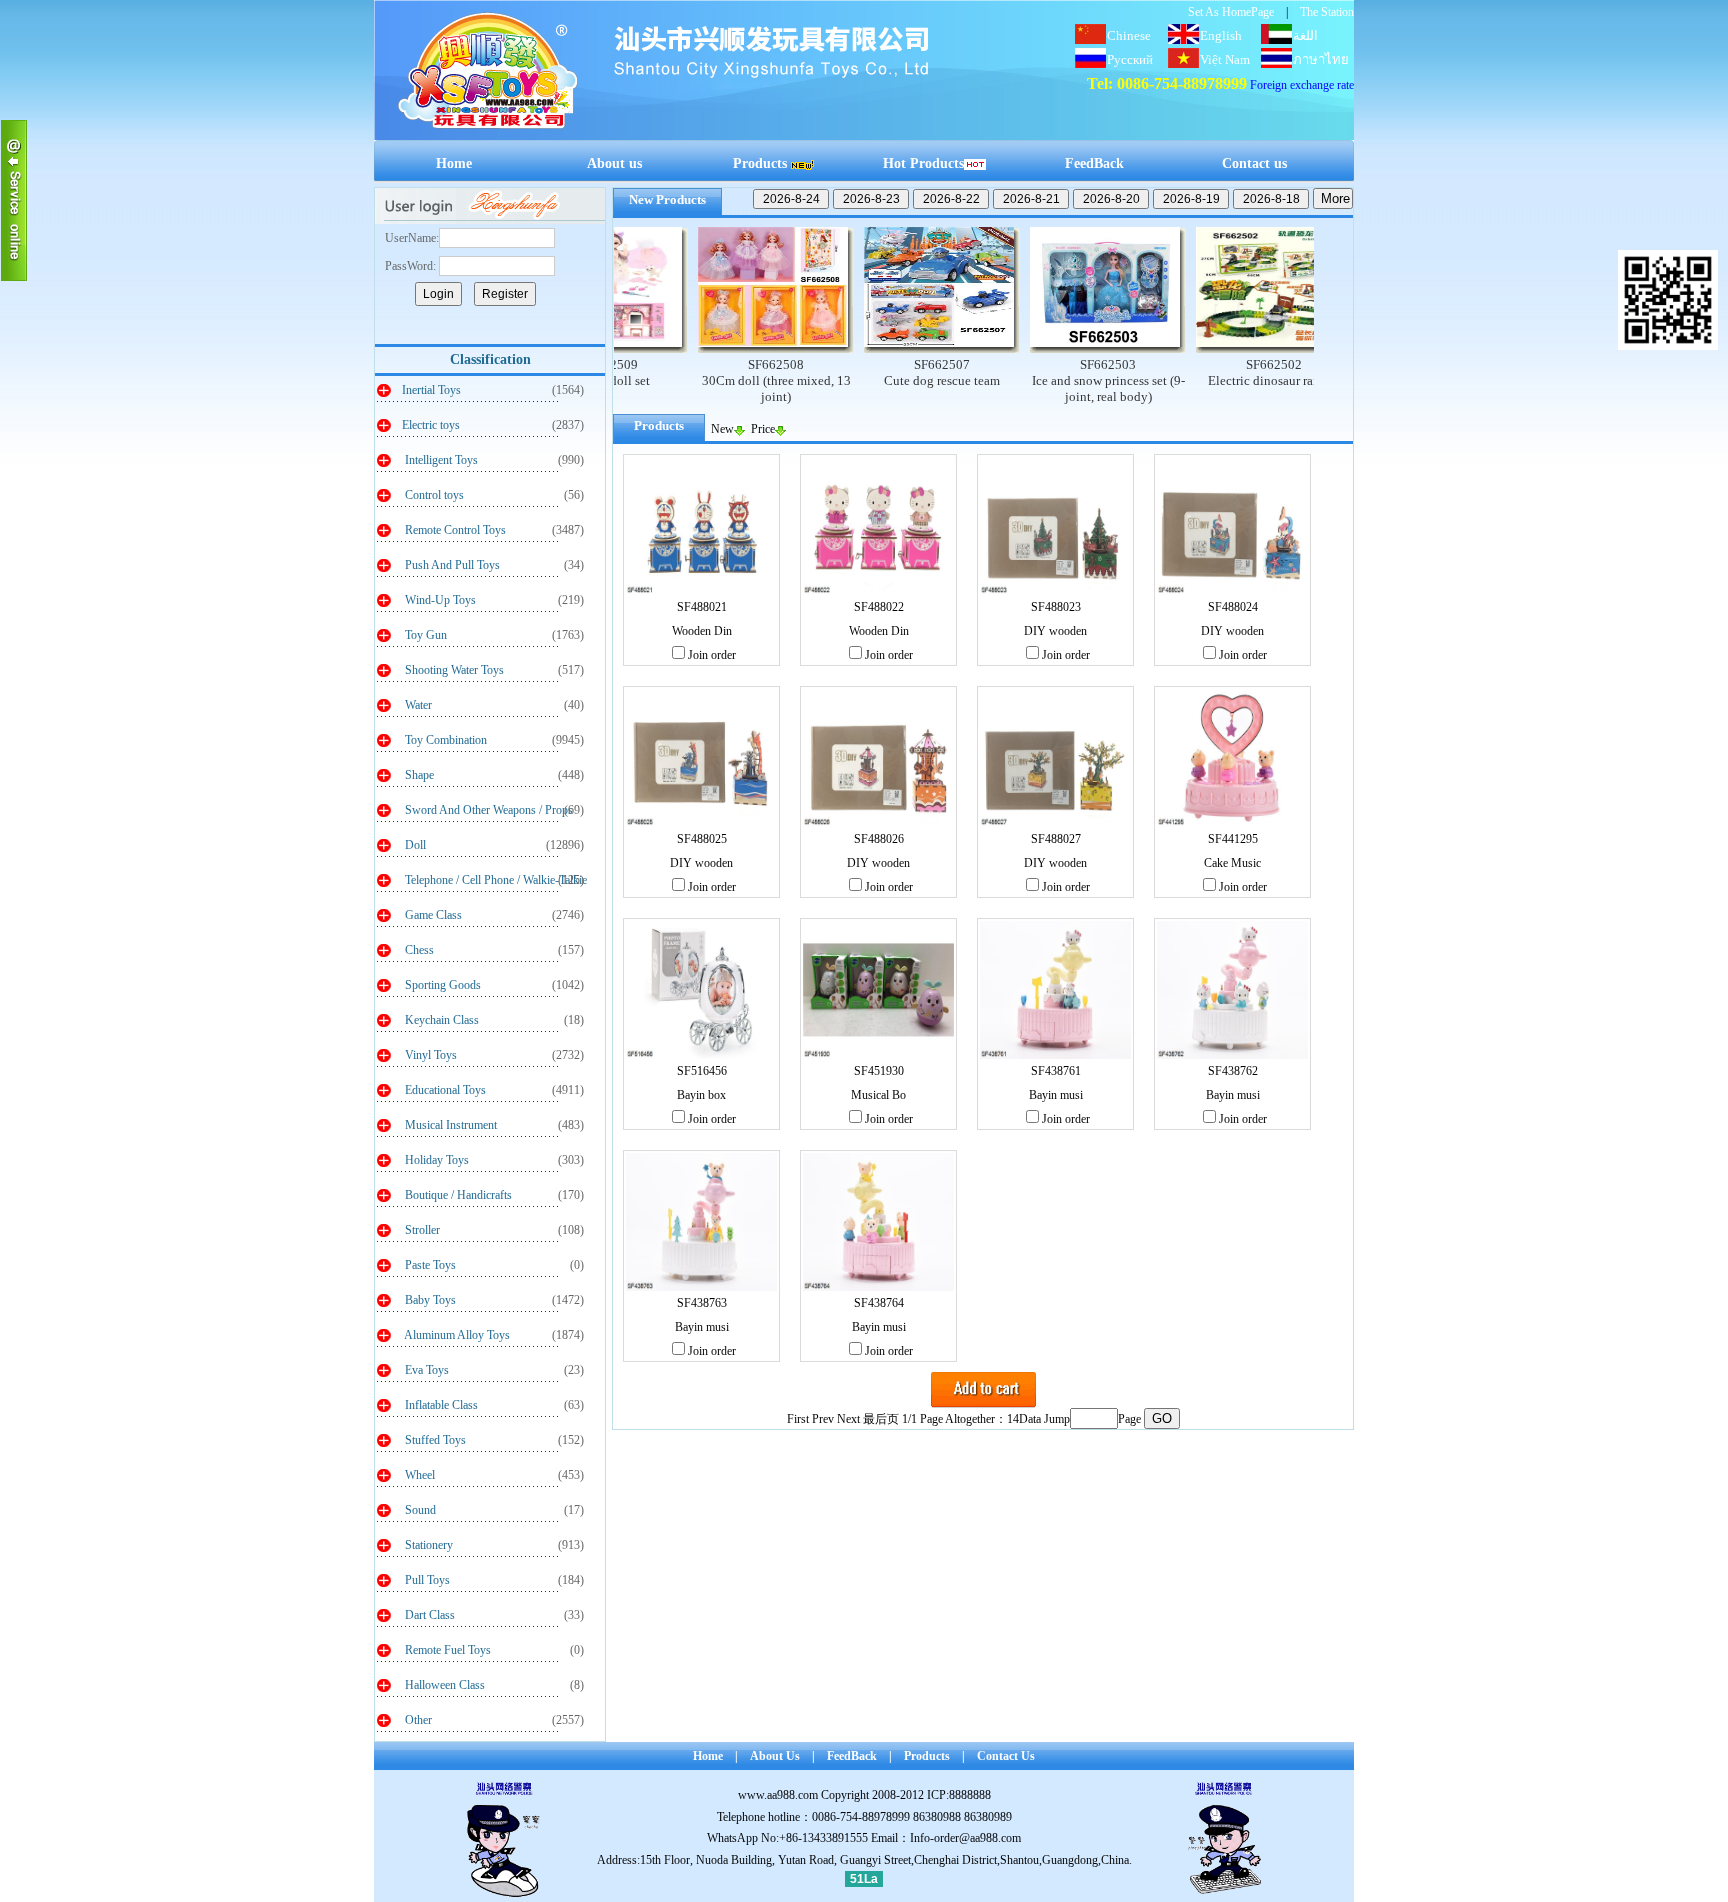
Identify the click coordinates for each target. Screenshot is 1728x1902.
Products (760, 163)
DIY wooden (1055, 631)
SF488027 (1056, 839)
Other (417, 1720)
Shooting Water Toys (453, 670)
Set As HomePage (1231, 12)
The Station (1327, 12)
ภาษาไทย (1321, 59)
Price (763, 429)
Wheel (418, 1475)
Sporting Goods (441, 985)
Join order (712, 655)
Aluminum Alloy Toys (456, 1335)
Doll (414, 845)
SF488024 (1233, 607)
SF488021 (702, 607)
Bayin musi (1056, 1095)
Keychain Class (440, 1020)
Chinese (1129, 35)
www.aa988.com (778, 1795)
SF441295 (1233, 839)
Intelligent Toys (440, 460)
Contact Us (1006, 1756)
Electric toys (431, 425)
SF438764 (879, 1303)
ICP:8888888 (959, 1795)
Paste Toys (429, 1265)
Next (848, 1419)
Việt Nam (1225, 59)
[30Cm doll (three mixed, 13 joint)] (713, 348)
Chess (418, 950)
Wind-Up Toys (439, 600)
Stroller (421, 1230)
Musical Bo (878, 1095)
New (722, 429)
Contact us (1254, 163)
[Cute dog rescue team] (879, 348)
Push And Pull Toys (451, 565)
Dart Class (428, 1615)
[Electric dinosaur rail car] (1211, 348)
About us (614, 163)
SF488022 (879, 607)
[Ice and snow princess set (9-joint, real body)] (1045, 348)
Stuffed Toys (434, 1440)
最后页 (881, 1419)
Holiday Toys (435, 1160)
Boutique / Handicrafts (457, 1195)
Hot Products (923, 163)
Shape (418, 775)
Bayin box (701, 1095)
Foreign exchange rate (1302, 85)
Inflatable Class (440, 1405)
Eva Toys (425, 1370)
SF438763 (702, 1303)
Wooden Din (702, 631)
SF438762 (1233, 1071)
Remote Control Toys (454, 530)
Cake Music (1232, 863)
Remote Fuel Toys (446, 1650)
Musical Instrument (449, 1125)
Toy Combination (444, 740)
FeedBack (1094, 163)
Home (454, 163)
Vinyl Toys (429, 1055)
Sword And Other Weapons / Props (487, 810)
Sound (419, 1510)
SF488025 (702, 839)
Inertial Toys (431, 390)
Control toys (433, 495)
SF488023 (1056, 607)
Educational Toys (444, 1090)
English (1221, 35)
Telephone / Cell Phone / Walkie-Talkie (494, 880)
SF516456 (702, 1071)
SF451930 (879, 1071)
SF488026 (879, 839)
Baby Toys (429, 1300)
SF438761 (1056, 1071)
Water (417, 705)
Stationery (427, 1545)
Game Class (432, 915)
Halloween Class (443, 1685)
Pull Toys (426, 1580)
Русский (1130, 59)
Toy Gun (424, 635)
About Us (775, 1756)
